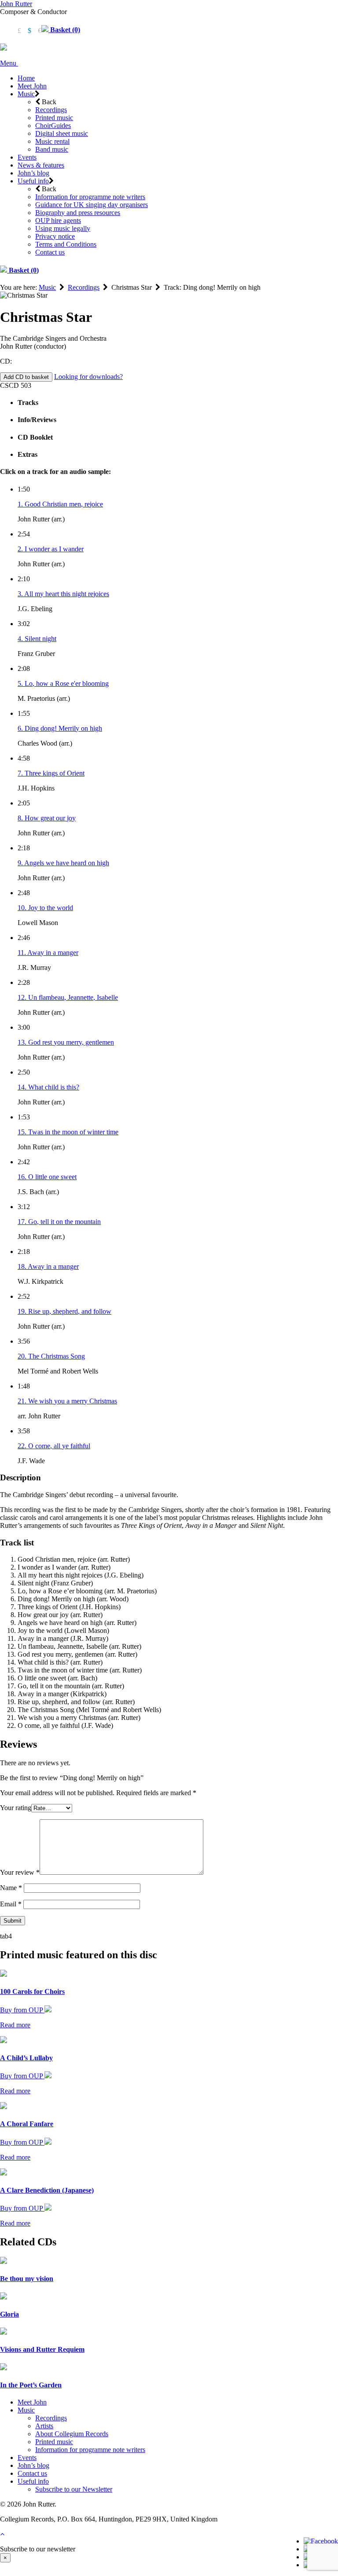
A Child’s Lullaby (26, 2058)
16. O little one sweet (47, 1177)
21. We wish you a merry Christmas (67, 1401)
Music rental (52, 141)
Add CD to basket (26, 377)
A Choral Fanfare (27, 2124)
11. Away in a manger (48, 953)
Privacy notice (55, 236)
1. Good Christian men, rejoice (60, 504)
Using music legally (63, 228)
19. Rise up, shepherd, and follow (64, 1311)
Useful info (33, 181)
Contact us (50, 252)
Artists (44, 2426)
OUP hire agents (58, 220)
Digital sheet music (62, 133)
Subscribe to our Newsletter (74, 2489)
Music (26, 94)
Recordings (51, 110)
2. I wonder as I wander (51, 549)
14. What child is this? (48, 1087)
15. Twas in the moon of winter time (68, 1132)
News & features (41, 165)
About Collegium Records (72, 2434)
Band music (52, 149)
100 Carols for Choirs (32, 1991)
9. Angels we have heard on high (63, 863)
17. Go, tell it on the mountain (59, 1222)
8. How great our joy (47, 818)
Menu (9, 63)
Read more (15, 2025)
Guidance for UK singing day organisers (92, 205)
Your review (20, 1872)
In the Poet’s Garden (31, 2385)
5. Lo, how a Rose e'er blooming (63, 683)
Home (26, 78)
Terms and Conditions (66, 244)
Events (27, 157)
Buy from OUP (22, 2010)
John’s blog (33, 173)
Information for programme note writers (90, 197)
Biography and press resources (78, 213)
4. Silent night (37, 639)
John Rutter (16, 4)
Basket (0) (64, 30)
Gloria (9, 2314)
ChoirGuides (53, 126)
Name (11, 1888)
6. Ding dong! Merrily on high (60, 728)
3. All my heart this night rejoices (63, 594)
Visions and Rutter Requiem (42, 2349)
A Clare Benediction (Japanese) (47, 2190)
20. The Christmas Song (51, 1356)
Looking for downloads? (88, 377)
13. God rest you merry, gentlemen (66, 1042)
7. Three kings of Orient (51, 773)
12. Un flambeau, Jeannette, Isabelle (68, 997)
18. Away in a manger (48, 1266)
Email (11, 1904)
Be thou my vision (27, 2279)
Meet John (32, 86)
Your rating (16, 1808)
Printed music (54, 118)
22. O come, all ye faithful (54, 1446)
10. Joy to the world (45, 908)
